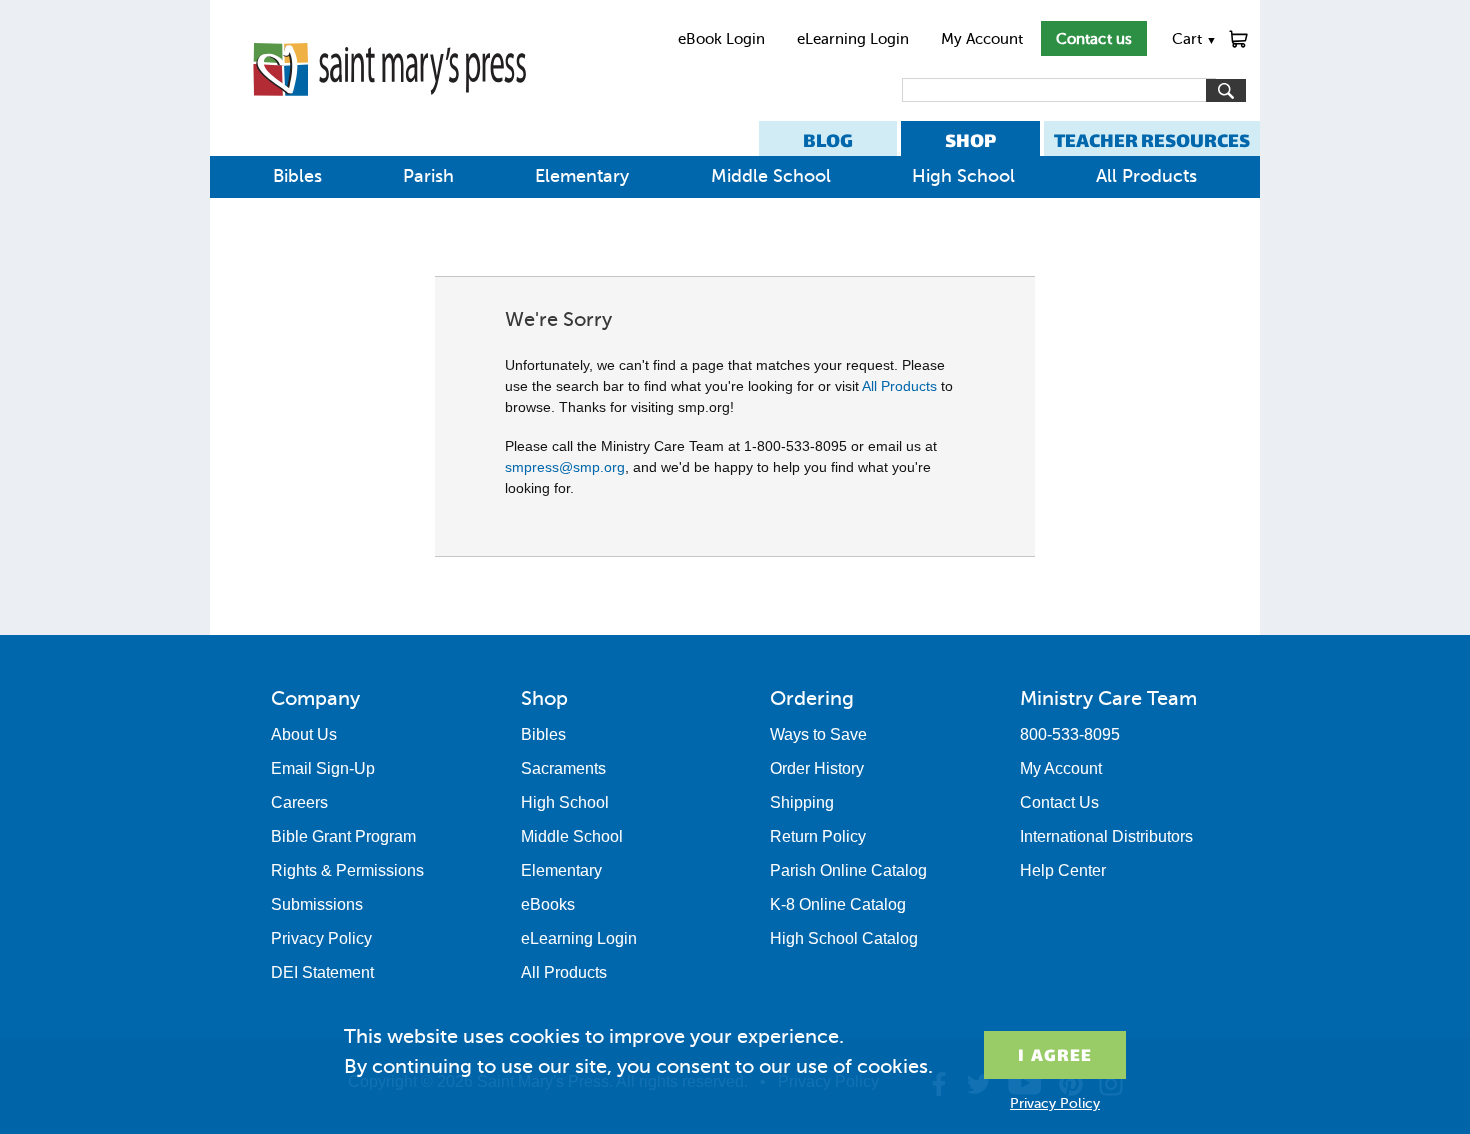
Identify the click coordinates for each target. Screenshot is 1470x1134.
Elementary (582, 176)
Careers (299, 802)
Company (315, 698)
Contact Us (1059, 802)
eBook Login (721, 39)
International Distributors (1106, 836)
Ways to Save (818, 734)
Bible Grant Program (343, 836)
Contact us (1094, 39)
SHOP (970, 140)
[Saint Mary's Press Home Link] (389, 112)
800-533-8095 (1070, 734)
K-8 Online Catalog (838, 904)
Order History (817, 768)
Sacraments (563, 768)
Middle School (771, 176)
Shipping (802, 802)
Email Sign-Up (323, 768)
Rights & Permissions (347, 870)
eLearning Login (853, 39)
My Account (982, 39)
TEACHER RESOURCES (1152, 140)
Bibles (297, 176)
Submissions (317, 904)
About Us (304, 734)
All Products (1146, 176)
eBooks (548, 904)
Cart (1194, 39)
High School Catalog (844, 938)
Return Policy (818, 836)
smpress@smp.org (565, 467)
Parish (428, 176)
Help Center (1063, 870)
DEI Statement (322, 972)
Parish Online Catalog (848, 870)
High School (963, 176)
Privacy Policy (321, 938)
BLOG (828, 140)
